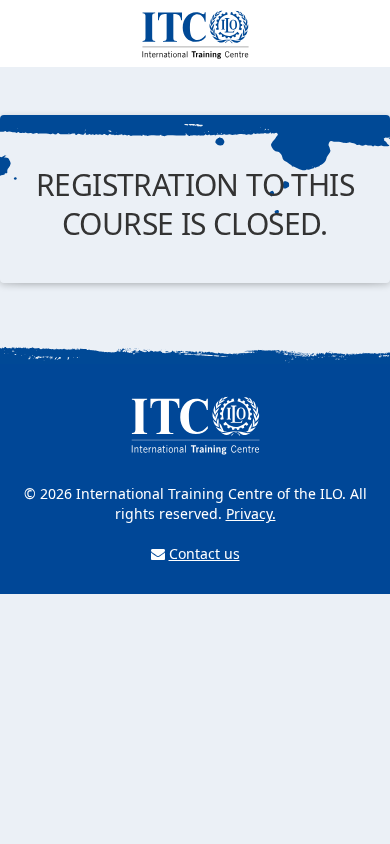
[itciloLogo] (195, 31)
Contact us (204, 553)
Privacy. (251, 513)
